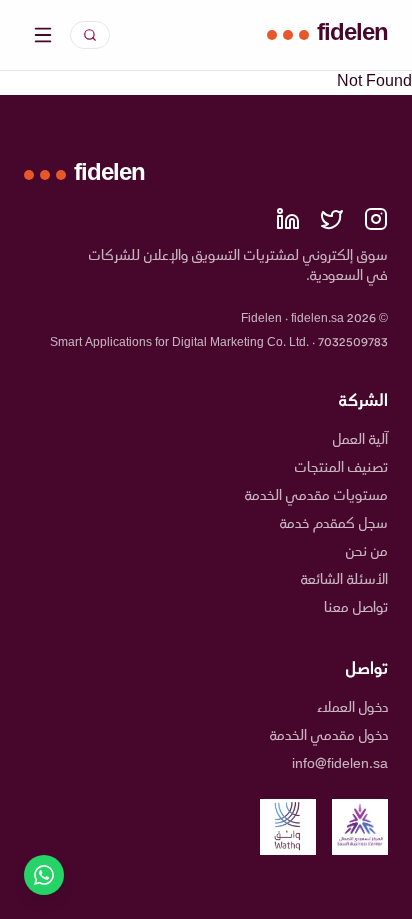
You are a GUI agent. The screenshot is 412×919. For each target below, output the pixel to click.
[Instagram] (376, 219)
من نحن (367, 552)
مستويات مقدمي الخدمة (316, 496)
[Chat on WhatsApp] (44, 875)
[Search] (90, 35)
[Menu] (43, 35)
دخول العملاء (352, 708)
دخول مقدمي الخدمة (329, 736)
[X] (332, 219)
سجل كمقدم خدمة (334, 524)
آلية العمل (360, 440)
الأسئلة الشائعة (344, 580)
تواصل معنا (356, 608)
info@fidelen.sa (340, 764)
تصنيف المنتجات (341, 468)
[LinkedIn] (288, 219)
